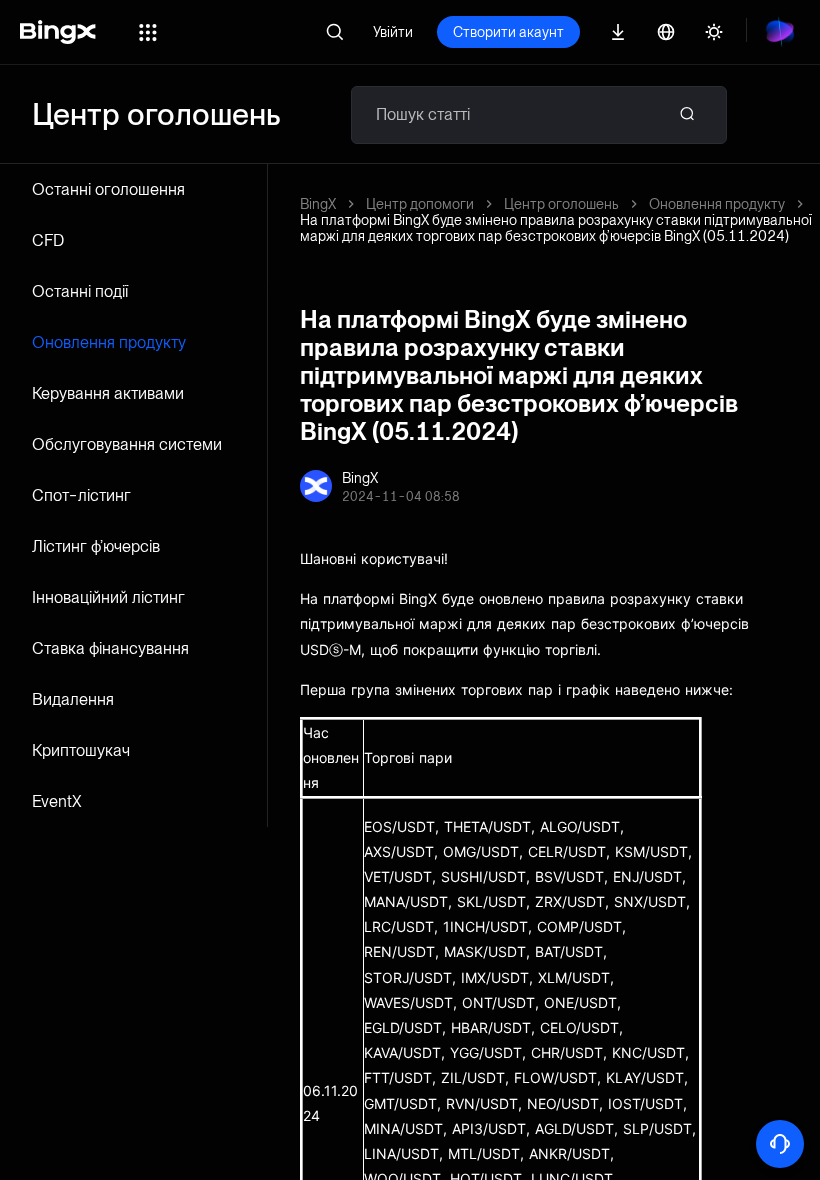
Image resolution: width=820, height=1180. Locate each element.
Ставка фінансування (110, 648)
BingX (318, 204)
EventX (57, 801)
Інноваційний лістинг (108, 597)
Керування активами (108, 393)
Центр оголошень (561, 204)
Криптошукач (81, 750)
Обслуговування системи (127, 444)
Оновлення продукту (109, 342)
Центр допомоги (420, 204)
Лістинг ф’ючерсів (96, 546)
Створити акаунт (508, 32)
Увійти (393, 32)
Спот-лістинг (81, 495)
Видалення (73, 699)
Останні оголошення (108, 189)
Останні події (80, 291)
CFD (48, 240)
